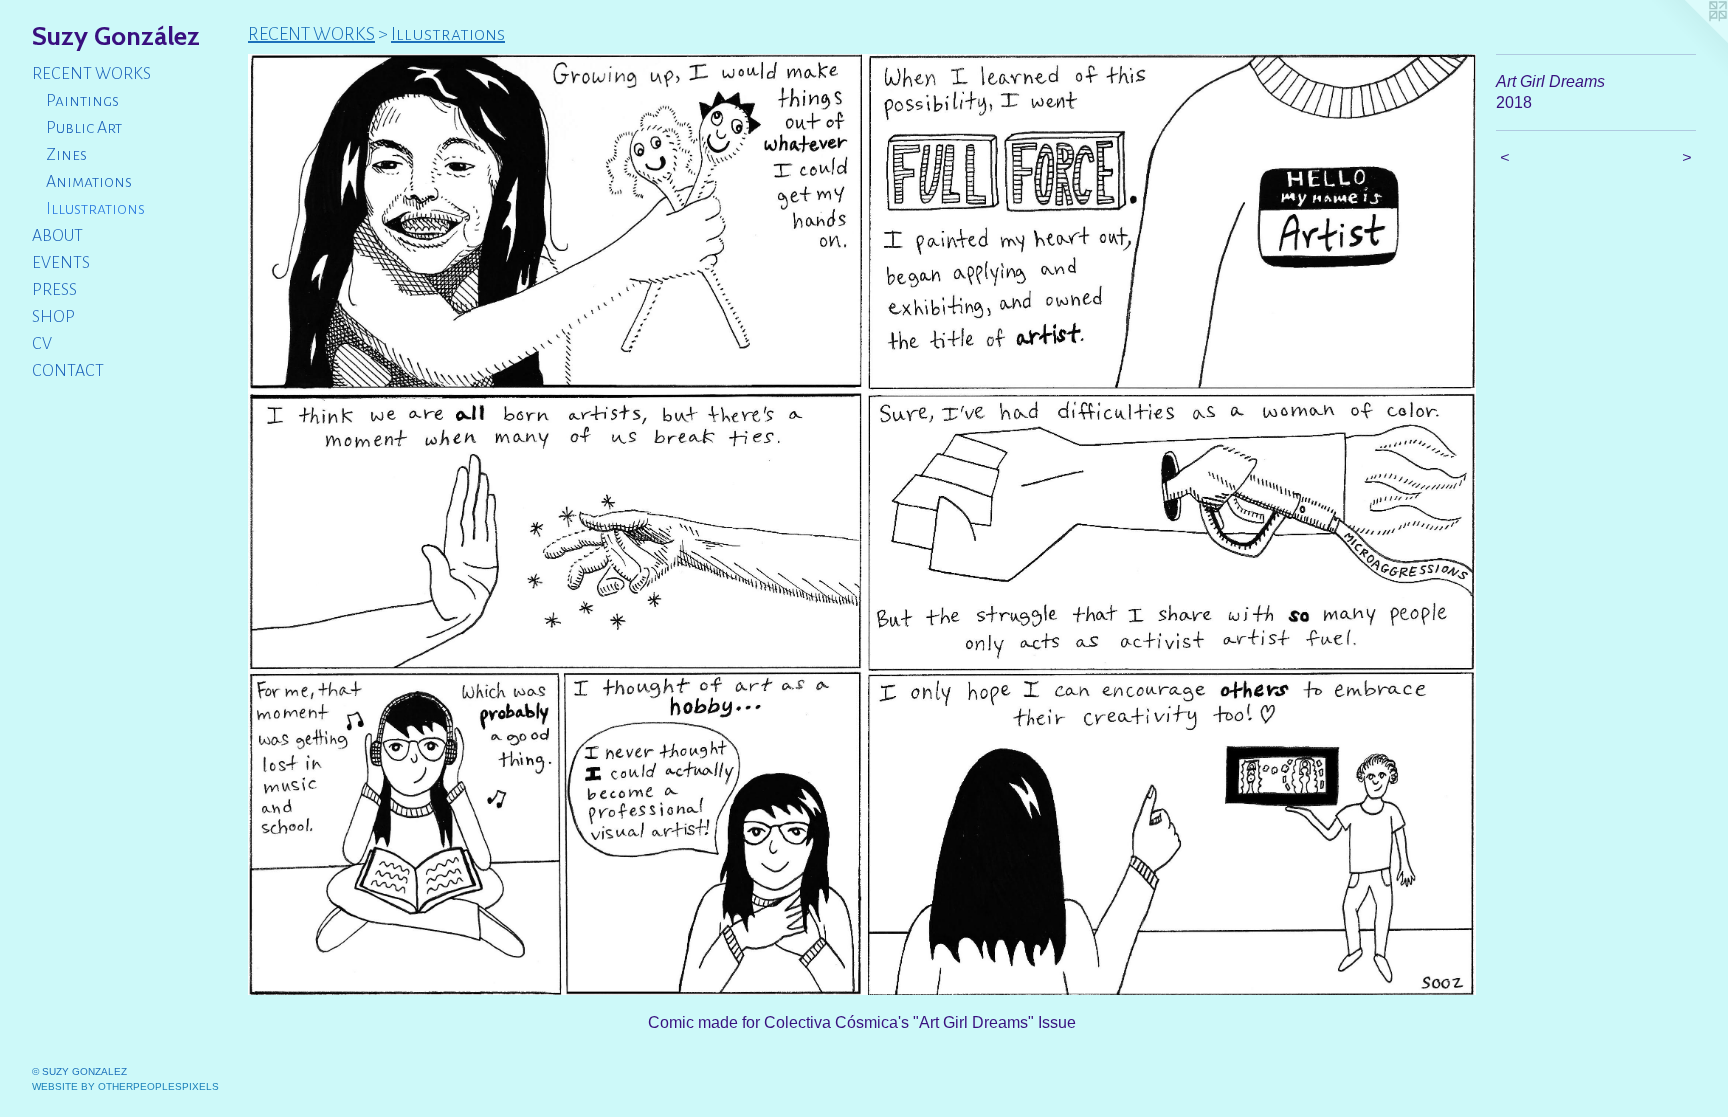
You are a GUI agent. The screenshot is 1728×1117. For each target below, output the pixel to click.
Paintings (82, 101)
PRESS (54, 290)
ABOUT (57, 236)
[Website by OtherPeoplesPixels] (1688, 40)
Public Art (84, 128)
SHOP (53, 317)
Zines (66, 155)
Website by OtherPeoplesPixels (125, 1086)
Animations (89, 182)
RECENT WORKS (91, 74)
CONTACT (68, 371)
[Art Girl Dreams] (862, 524)
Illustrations (95, 209)
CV (42, 344)
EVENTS (61, 263)
